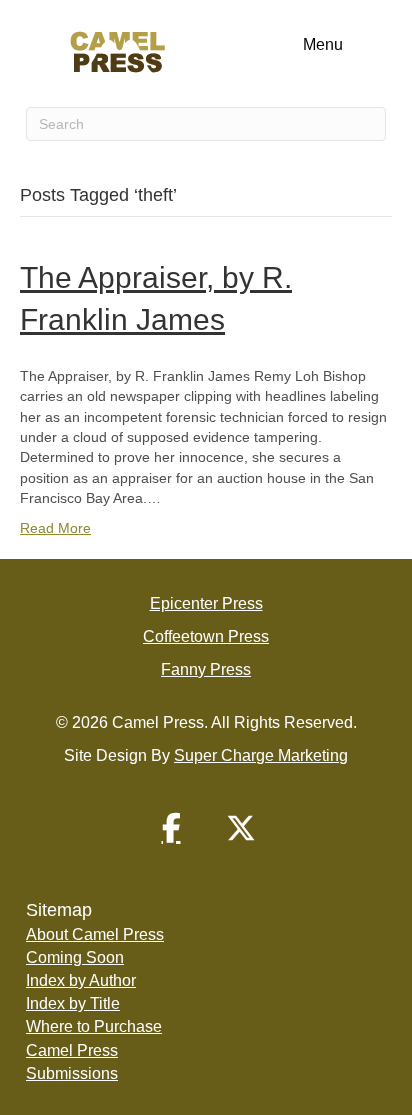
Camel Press (72, 1050)
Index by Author (81, 980)
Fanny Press (206, 669)
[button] (171, 828)
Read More (55, 528)
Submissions (72, 1073)
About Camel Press (95, 934)
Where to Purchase (94, 1026)
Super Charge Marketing (261, 755)
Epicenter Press (206, 603)
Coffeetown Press (206, 636)
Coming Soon (75, 957)
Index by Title (73, 1003)
